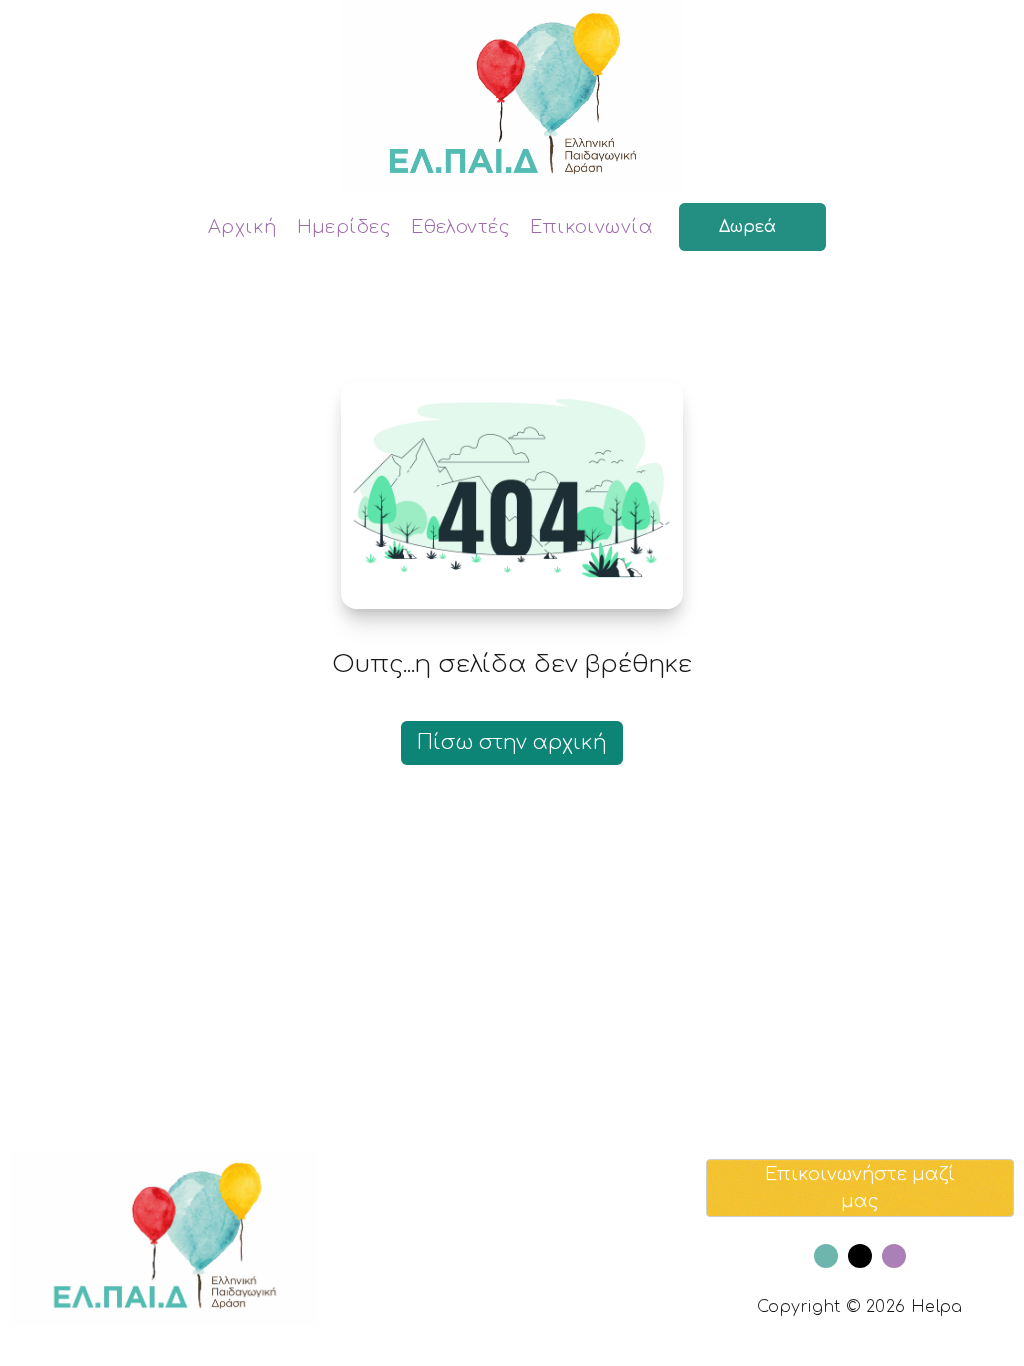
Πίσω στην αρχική (512, 742)
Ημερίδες (344, 227)
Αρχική (242, 227)
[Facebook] (826, 1256)
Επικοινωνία (591, 227)
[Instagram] (894, 1256)
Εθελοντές (460, 227)
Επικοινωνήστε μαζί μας (860, 1187)
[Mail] (860, 1256)
